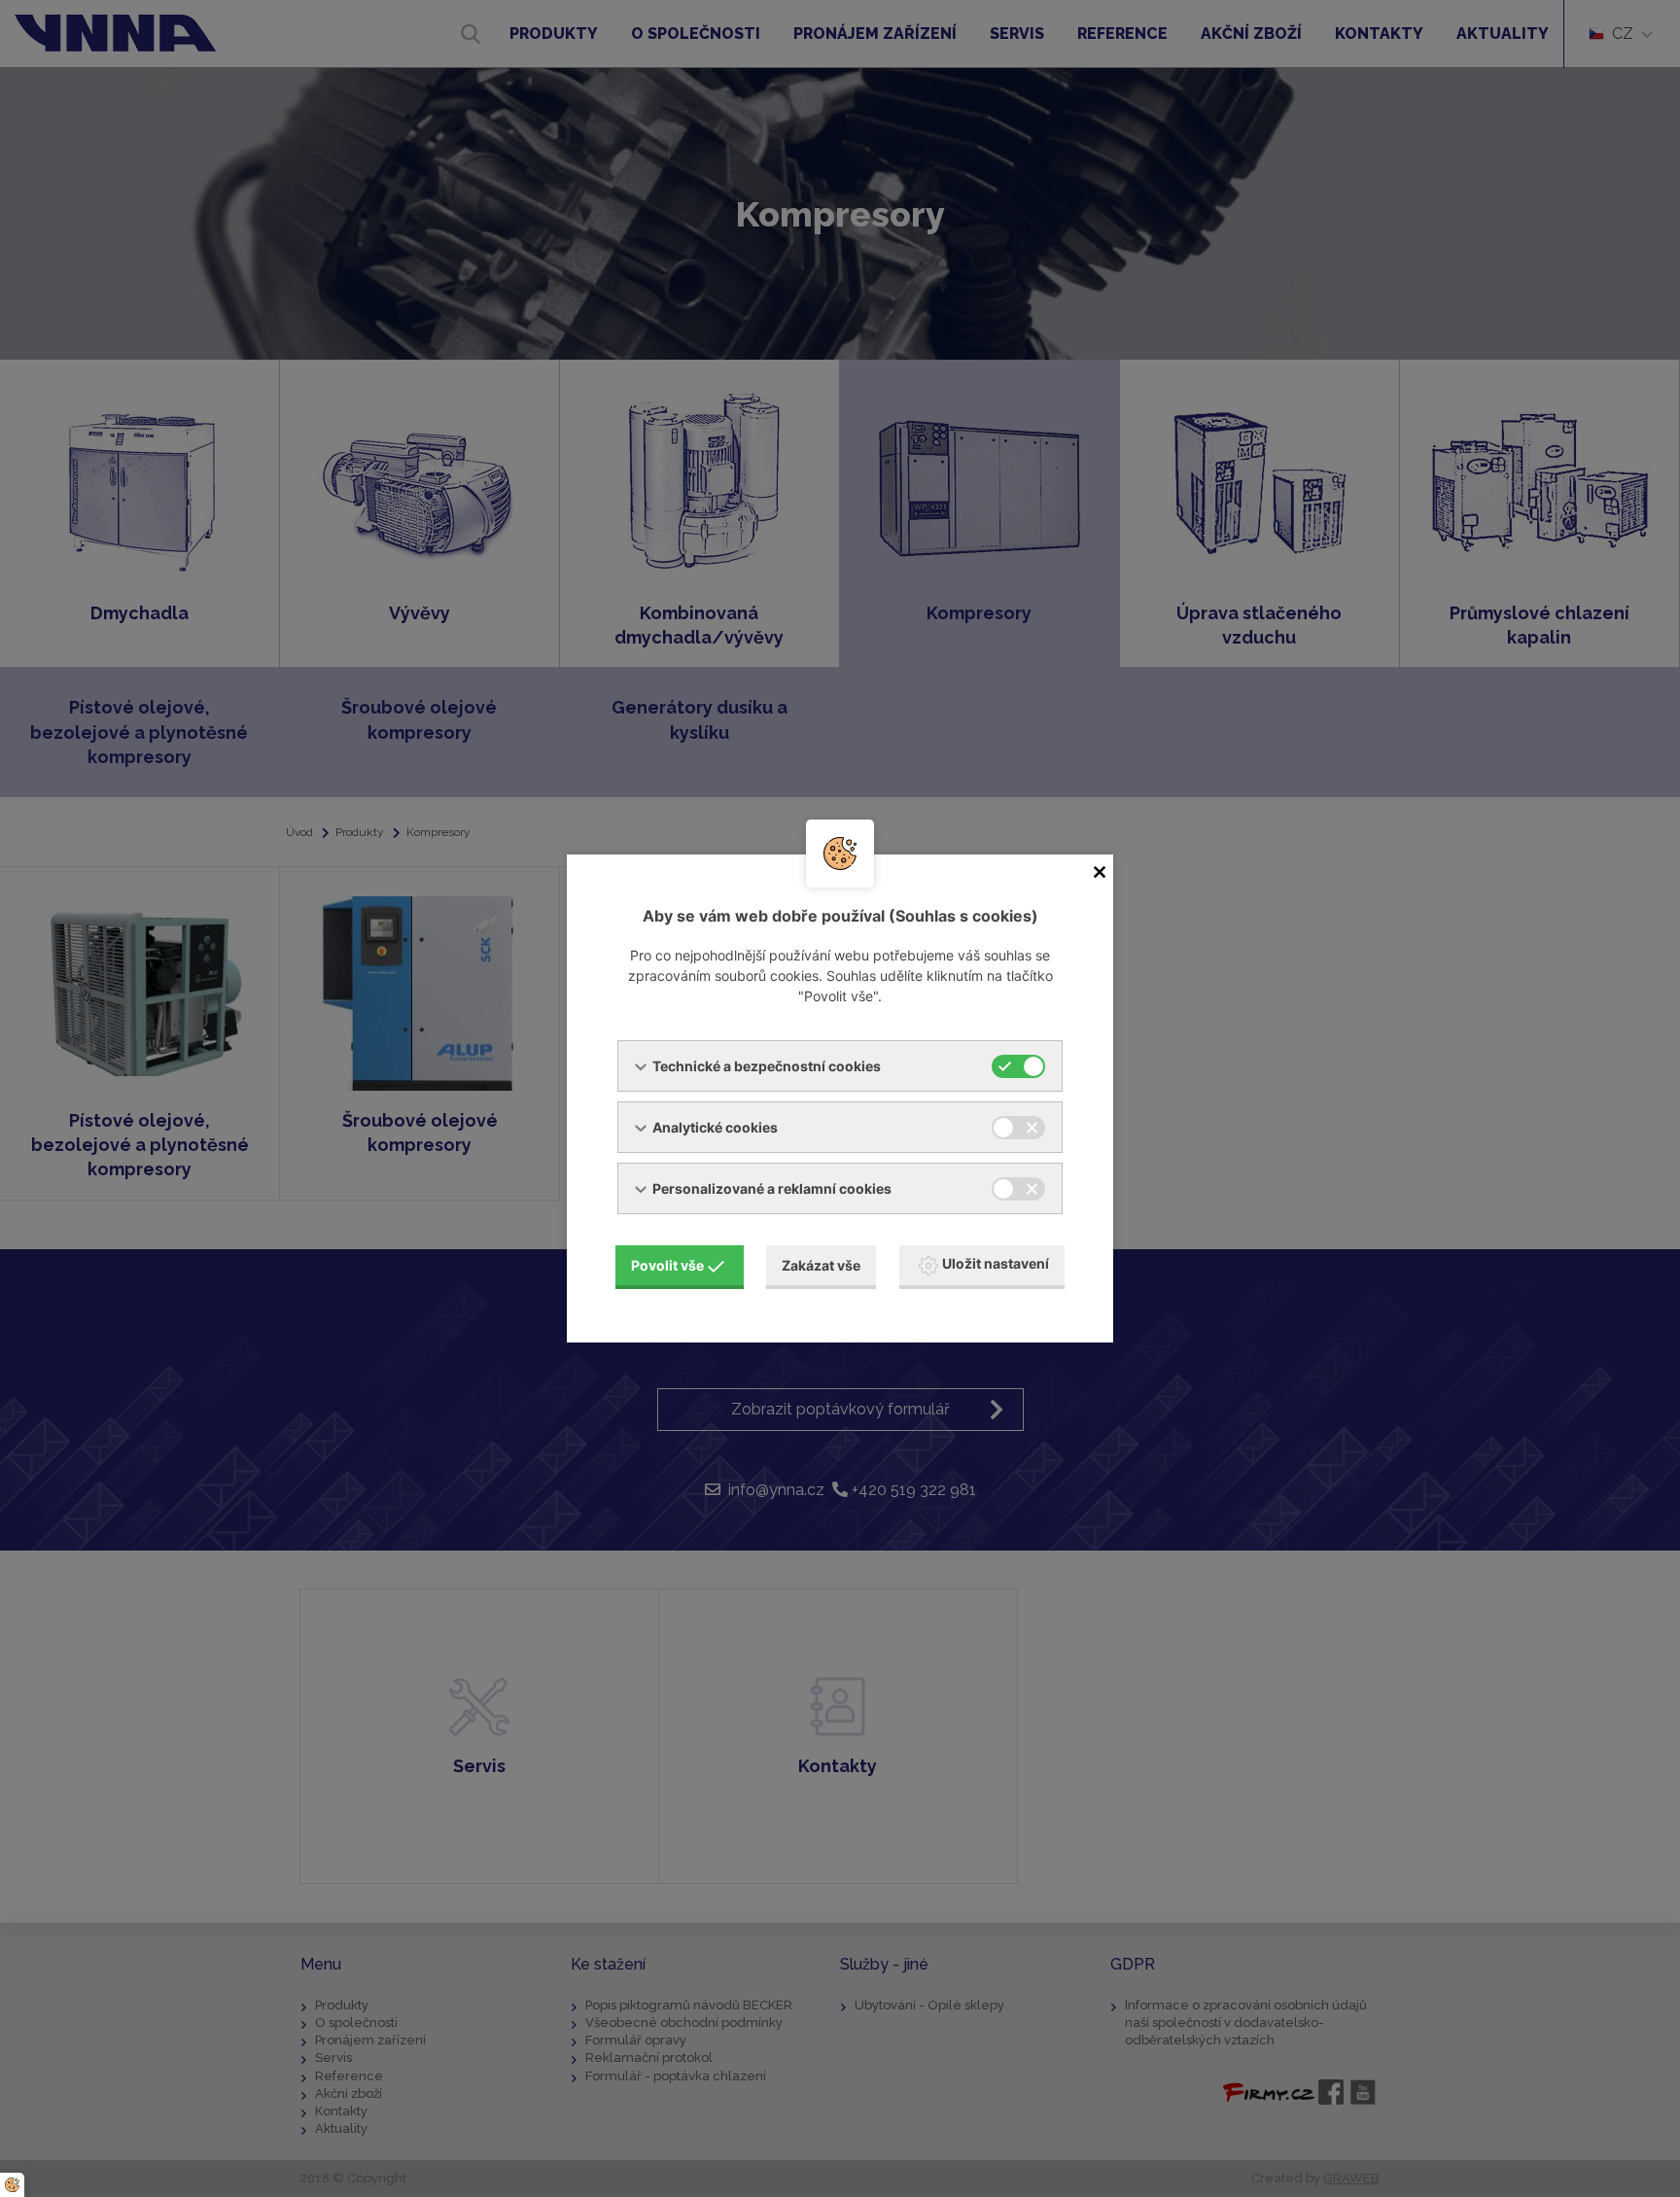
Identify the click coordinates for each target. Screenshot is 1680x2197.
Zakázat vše (821, 1265)
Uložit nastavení (996, 1263)
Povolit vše (667, 1265)
